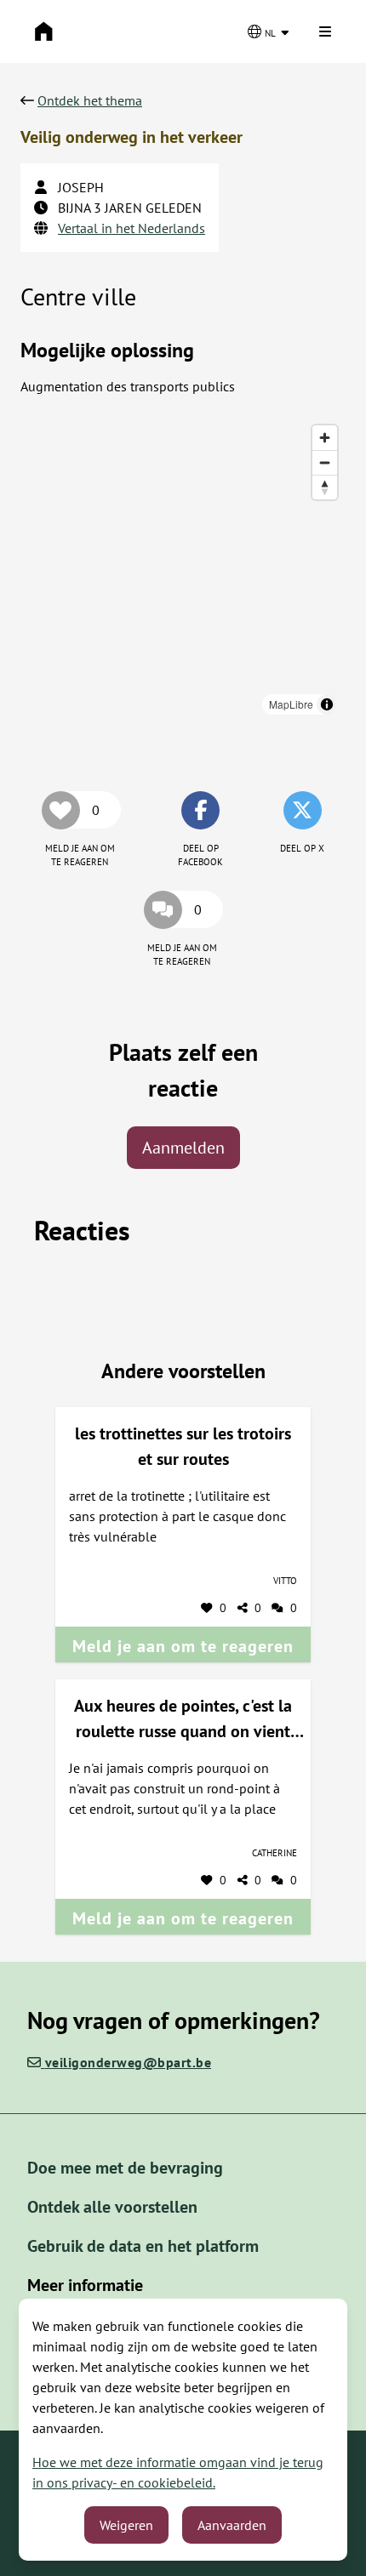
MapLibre (291, 704)
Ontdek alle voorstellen (112, 2207)
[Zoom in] (325, 438)
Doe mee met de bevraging (125, 2168)
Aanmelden (183, 1148)
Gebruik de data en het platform (143, 2246)
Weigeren (126, 2525)
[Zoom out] (325, 462)
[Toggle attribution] (327, 704)
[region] (183, 570)
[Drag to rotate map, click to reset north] (325, 487)
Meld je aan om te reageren (183, 1646)
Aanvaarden (232, 2525)
